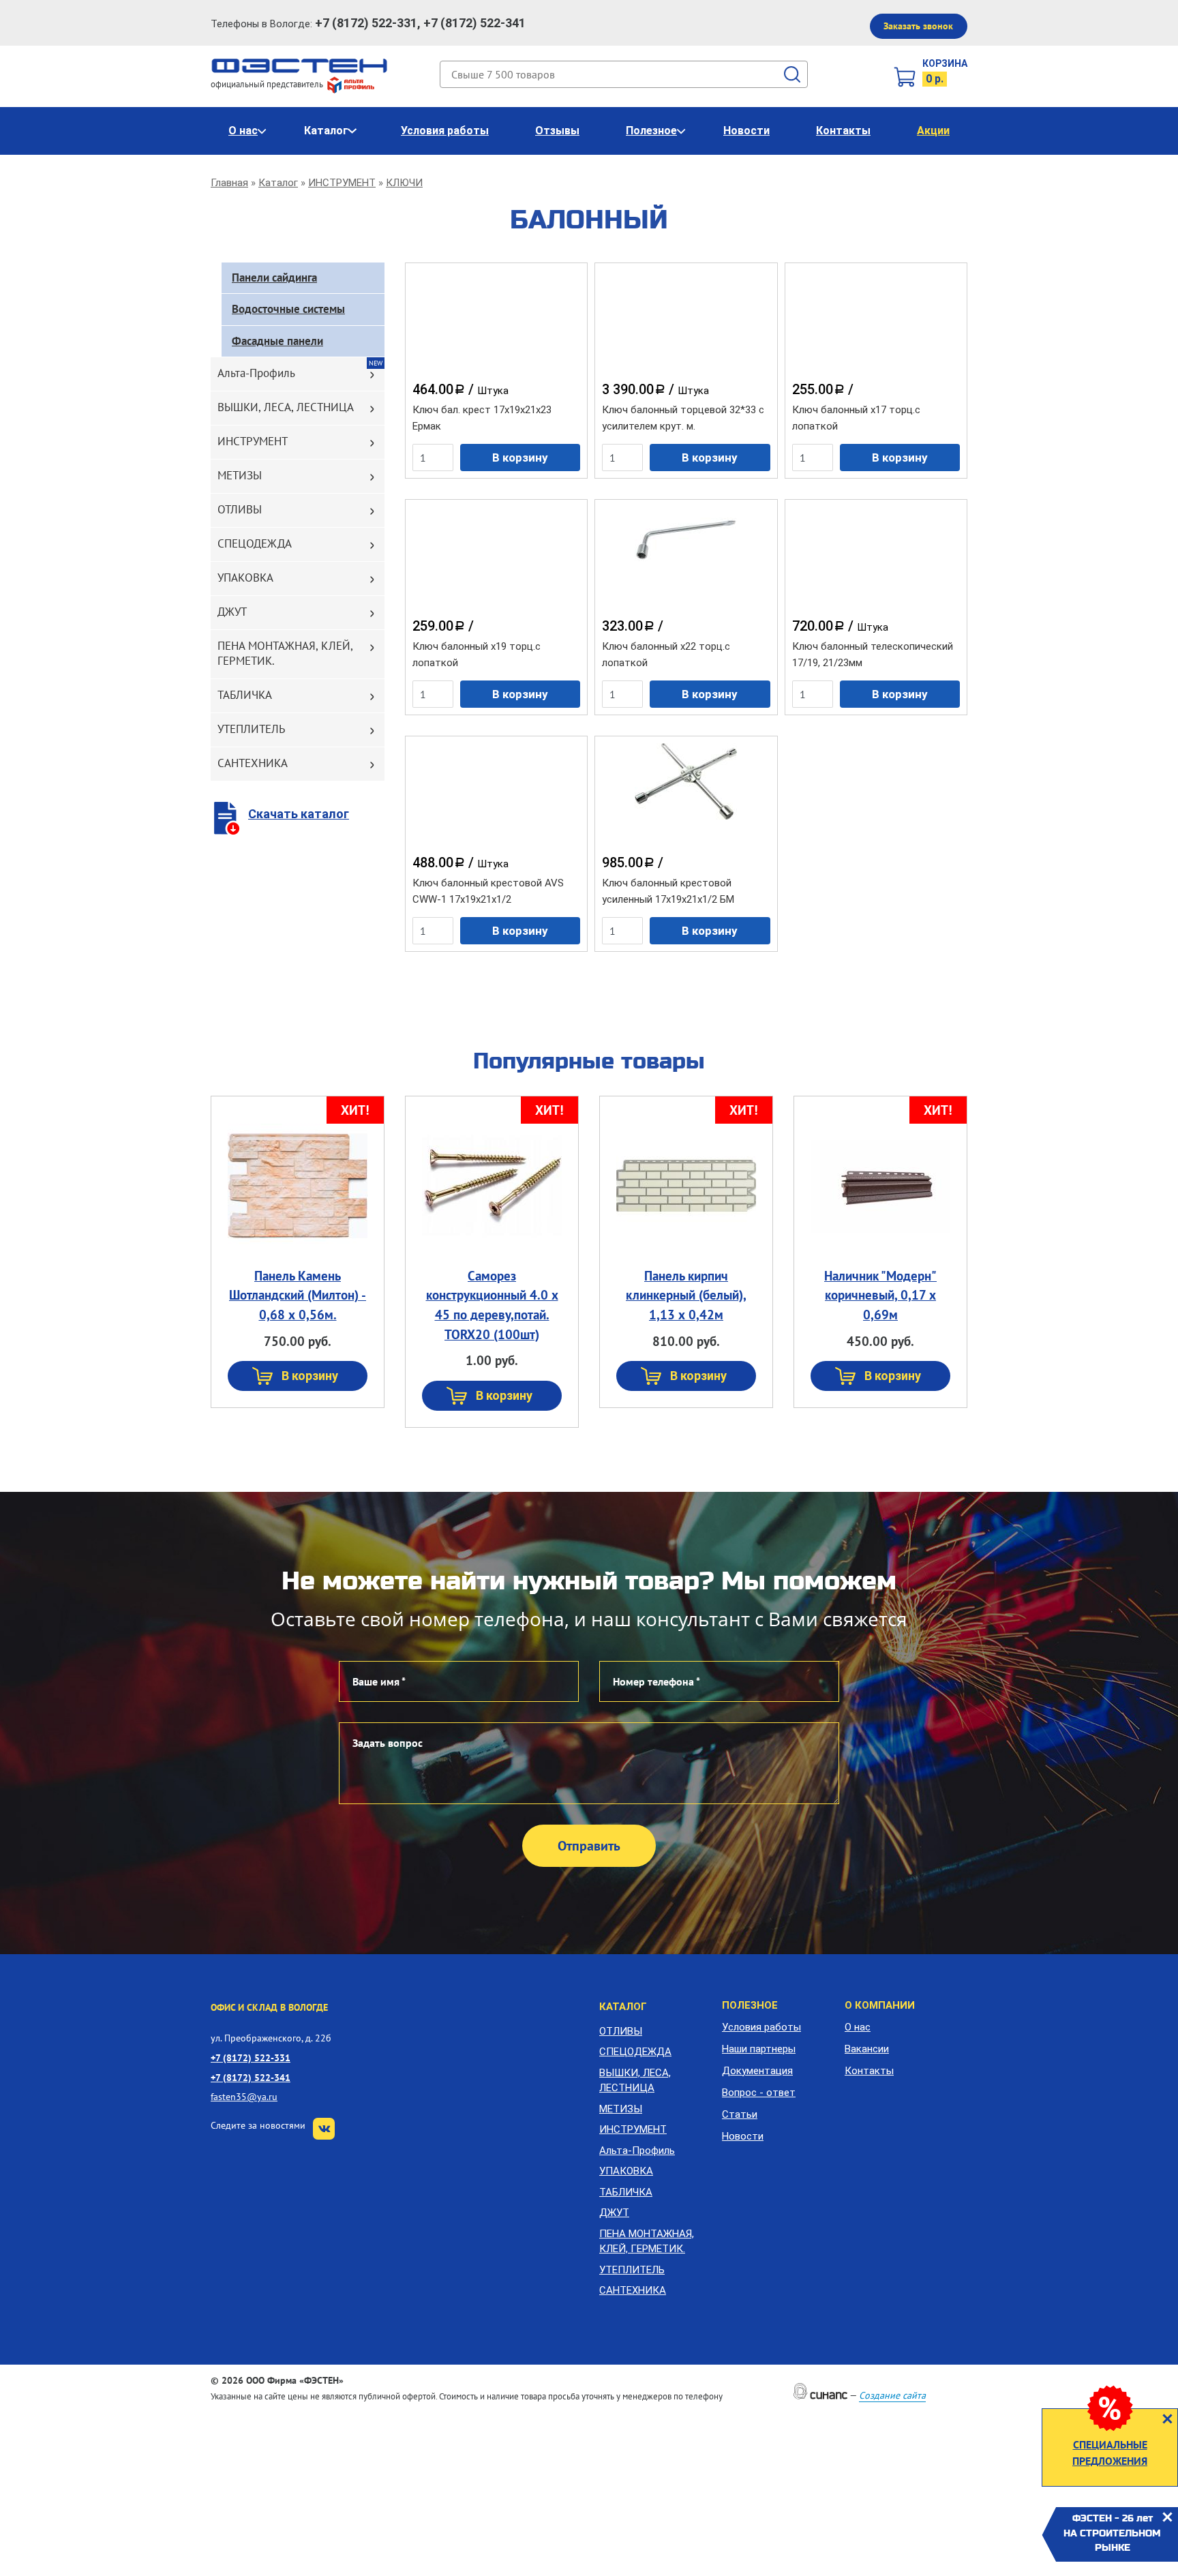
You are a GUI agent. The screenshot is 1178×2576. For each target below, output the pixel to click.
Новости (746, 131)
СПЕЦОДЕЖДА (255, 543)
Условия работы (445, 131)
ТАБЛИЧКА (245, 695)
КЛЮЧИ (404, 183)
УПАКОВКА (245, 578)
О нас (243, 131)
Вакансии (867, 2049)
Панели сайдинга (274, 278)
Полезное (651, 131)
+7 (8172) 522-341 (251, 2077)
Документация (757, 2071)
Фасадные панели (277, 341)
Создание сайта (892, 2395)
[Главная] (300, 65)
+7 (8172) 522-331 (251, 2057)
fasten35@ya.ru (244, 2096)
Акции (933, 131)
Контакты (843, 131)
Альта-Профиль (256, 373)
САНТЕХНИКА (253, 763)
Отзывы (557, 131)
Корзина (945, 63)
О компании (880, 2005)
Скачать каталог (299, 814)
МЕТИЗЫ (240, 475)
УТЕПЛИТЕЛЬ (251, 729)
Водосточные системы (288, 309)
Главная (229, 183)
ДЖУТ (232, 612)
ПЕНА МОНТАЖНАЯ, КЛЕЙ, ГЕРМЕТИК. (285, 653)
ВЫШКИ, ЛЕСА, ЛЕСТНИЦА (286, 407)
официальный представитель (268, 84)
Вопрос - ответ (759, 2093)
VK (324, 2129)
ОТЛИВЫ (240, 509)
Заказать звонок (918, 26)
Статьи (740, 2114)
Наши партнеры (759, 2049)
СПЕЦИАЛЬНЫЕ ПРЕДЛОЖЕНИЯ (1110, 2453)
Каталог (326, 131)
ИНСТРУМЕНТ (342, 183)
